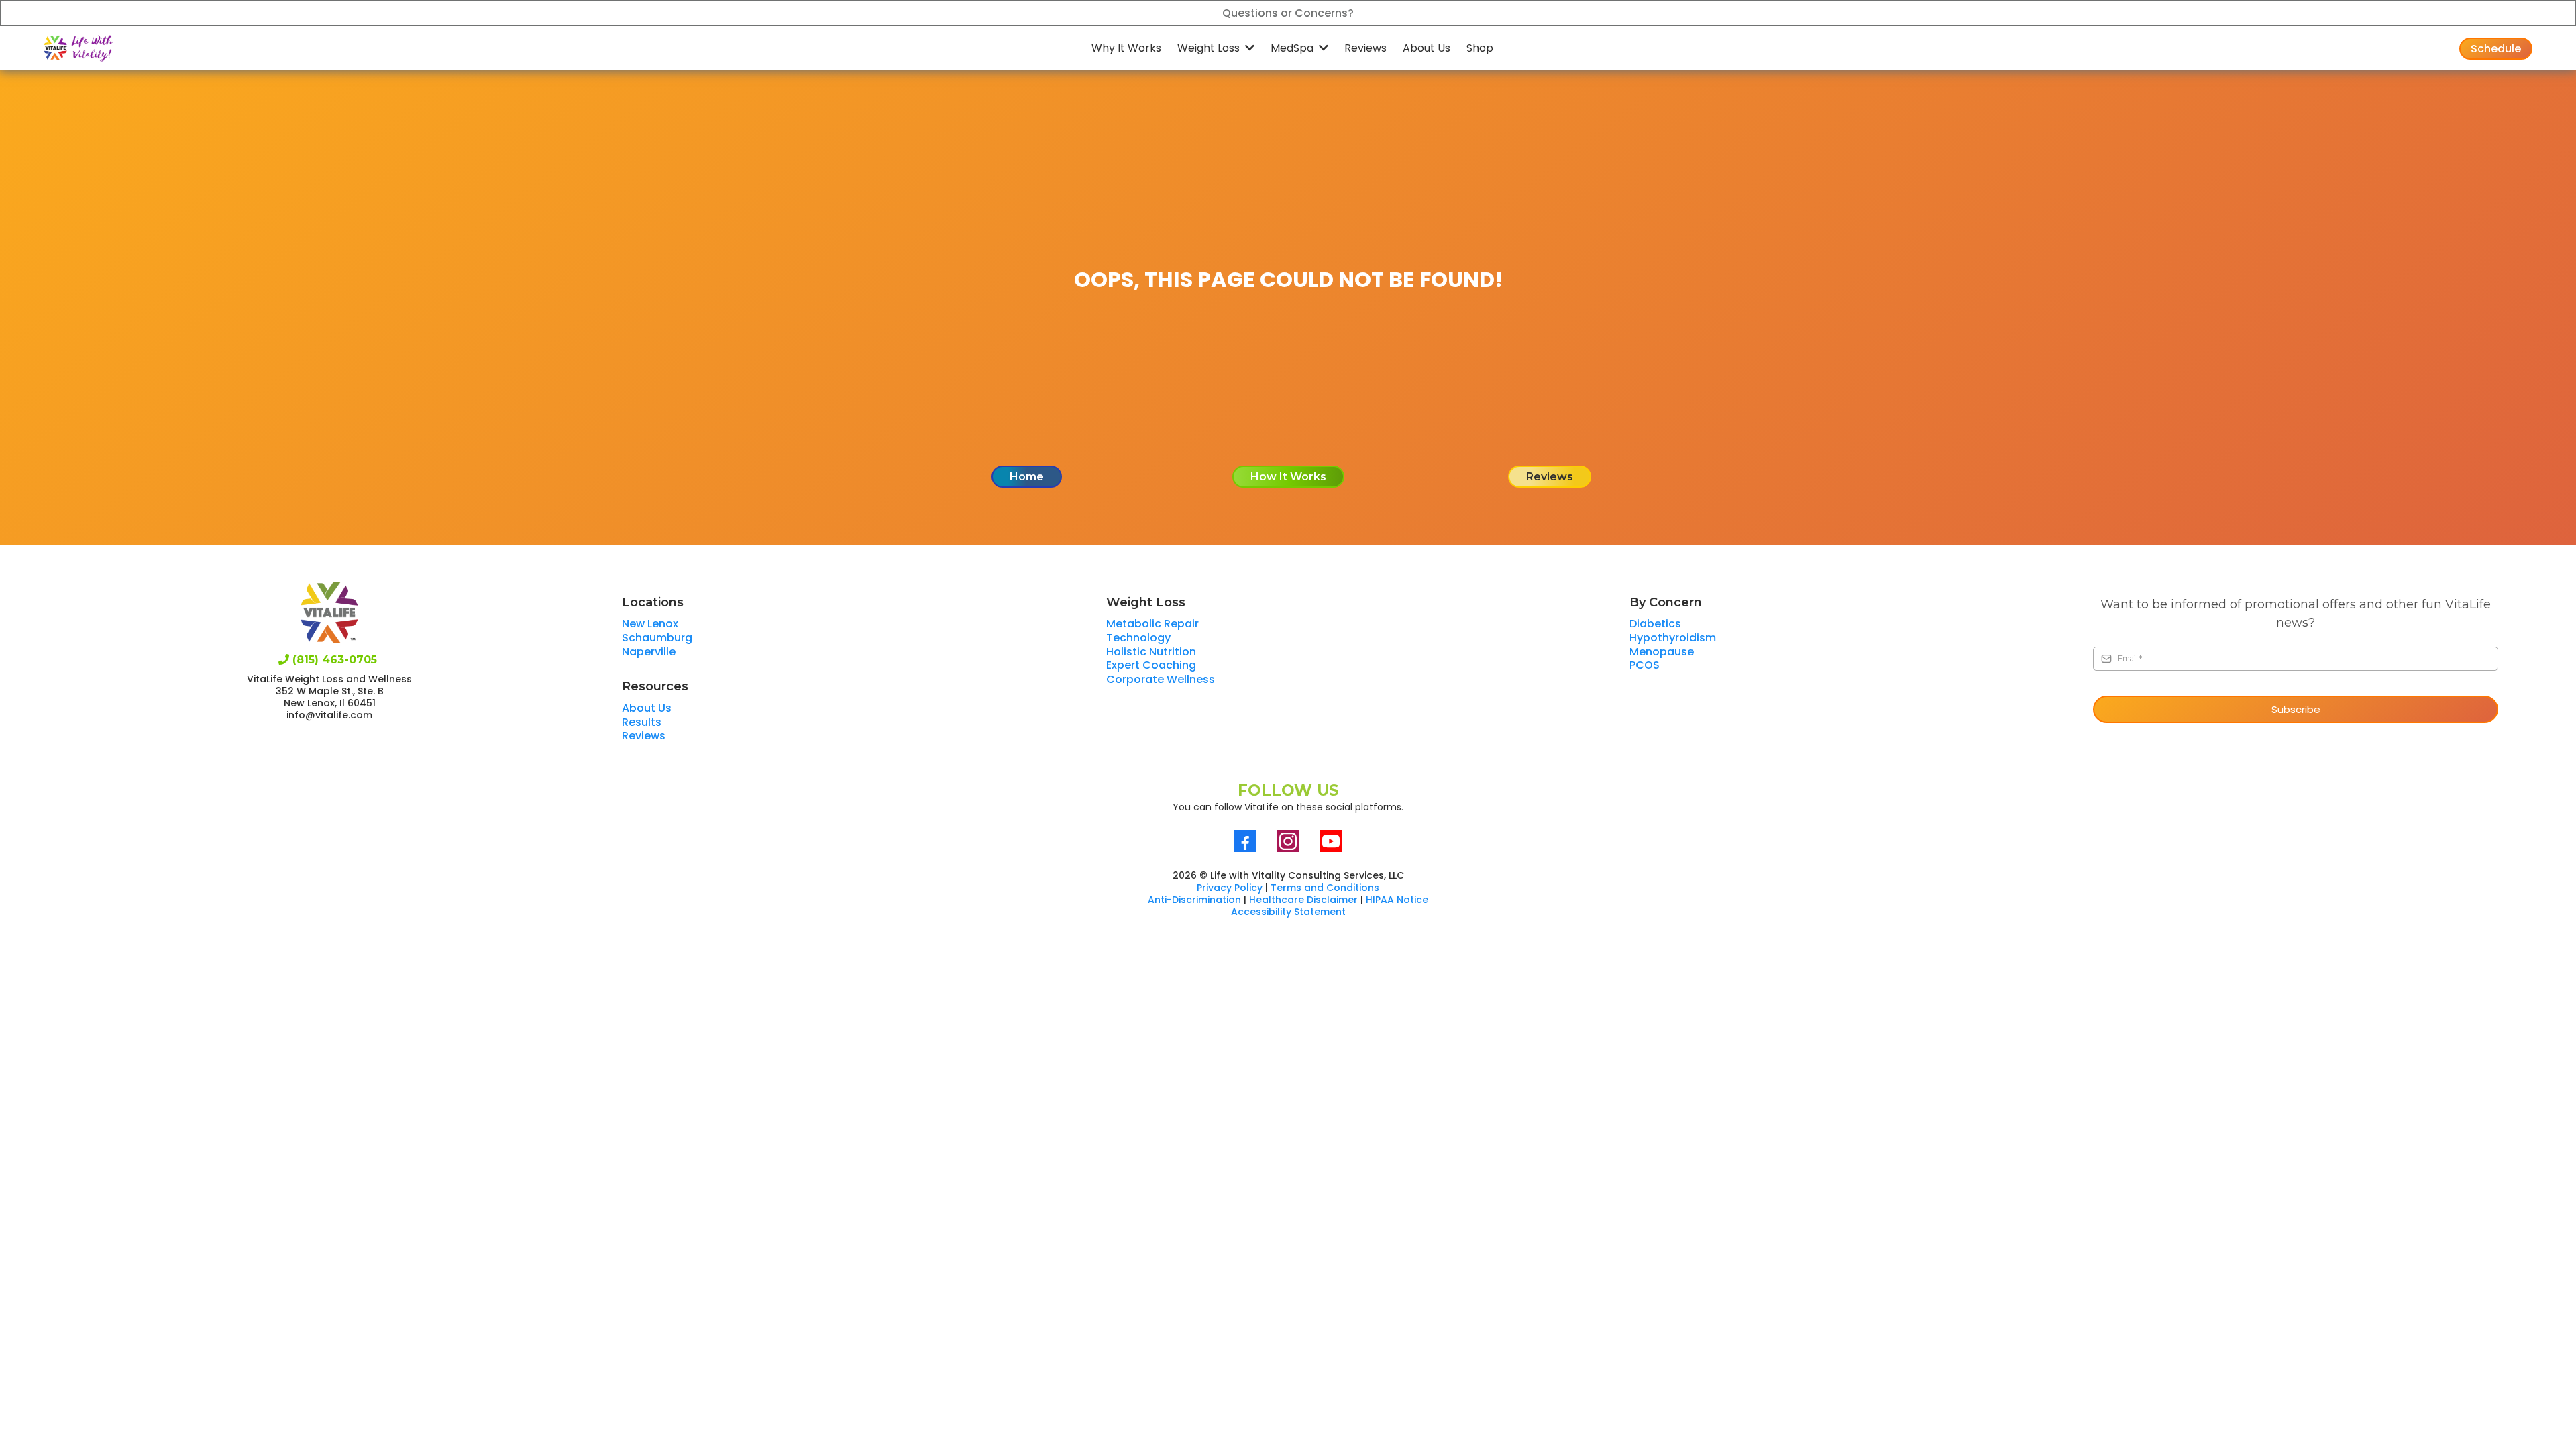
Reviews (644, 736)
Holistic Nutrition (1151, 652)
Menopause (1662, 652)
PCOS (1645, 665)
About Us (647, 708)
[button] (1248, 48)
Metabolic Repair (1152, 624)
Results (642, 722)
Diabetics (1655, 624)
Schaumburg (657, 638)
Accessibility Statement (1288, 912)
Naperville (649, 652)
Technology (1138, 638)
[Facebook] (1245, 841)
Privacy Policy (1230, 888)
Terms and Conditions (1325, 888)
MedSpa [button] (1293, 48)
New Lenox (650, 624)
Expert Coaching (1151, 665)
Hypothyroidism (1673, 638)
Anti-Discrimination (1194, 900)
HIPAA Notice (1397, 900)
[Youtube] (1331, 841)
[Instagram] (1288, 841)
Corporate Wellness (1161, 679)
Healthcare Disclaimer (1303, 900)
